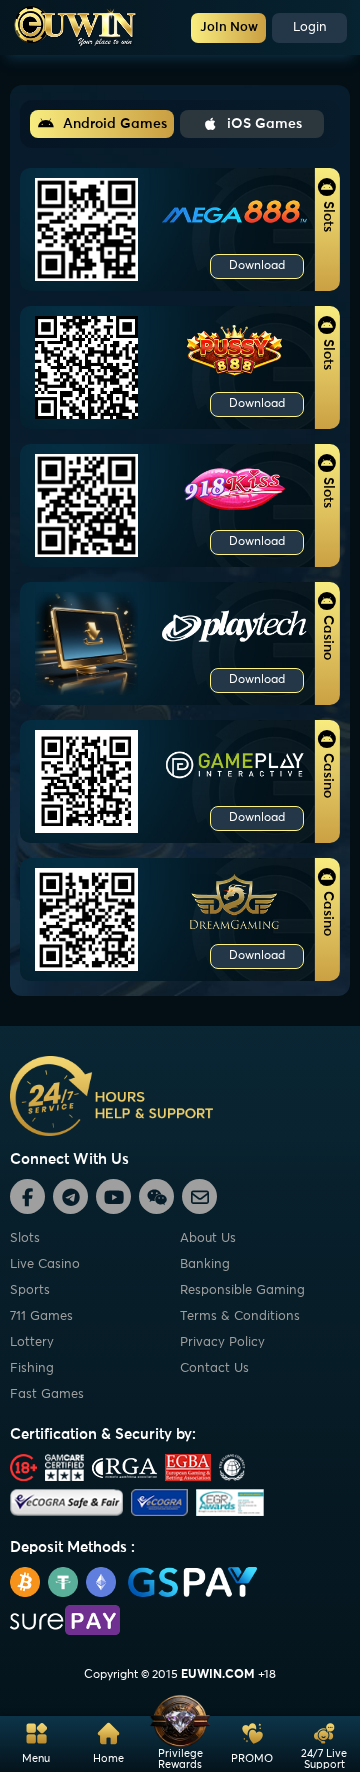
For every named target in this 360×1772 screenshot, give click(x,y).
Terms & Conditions (240, 1316)
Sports (30, 1290)
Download (257, 266)
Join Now (229, 27)
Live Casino (45, 1264)
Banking (205, 1264)
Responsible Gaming (242, 1290)
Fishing (32, 1368)
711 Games (41, 1316)
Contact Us (214, 1368)
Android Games (115, 124)
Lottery (32, 1342)
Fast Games (47, 1394)
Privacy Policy (222, 1342)
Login (310, 27)
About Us (208, 1238)
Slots (25, 1238)
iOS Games (264, 124)
